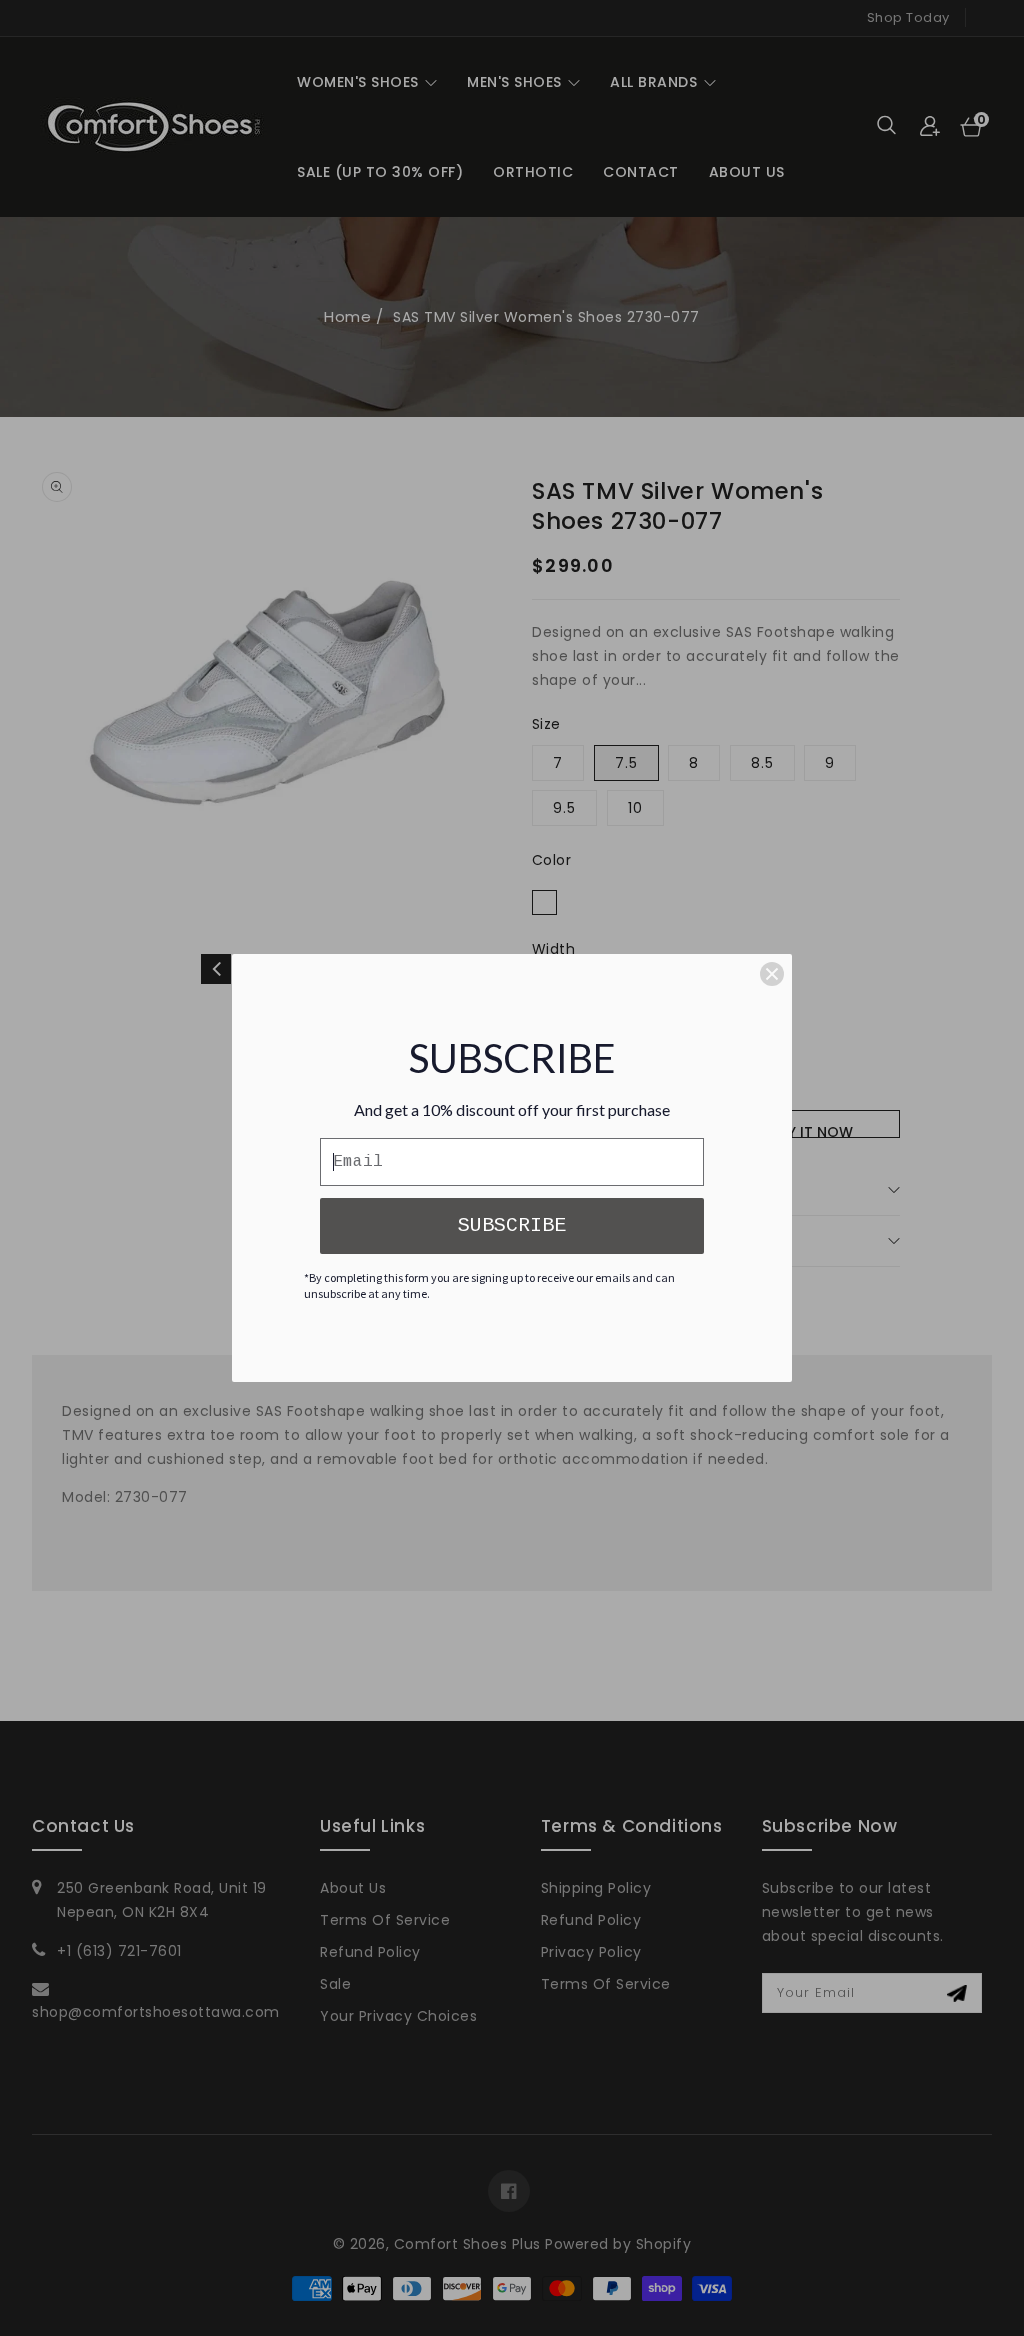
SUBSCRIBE (512, 1225)
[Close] (772, 974)
